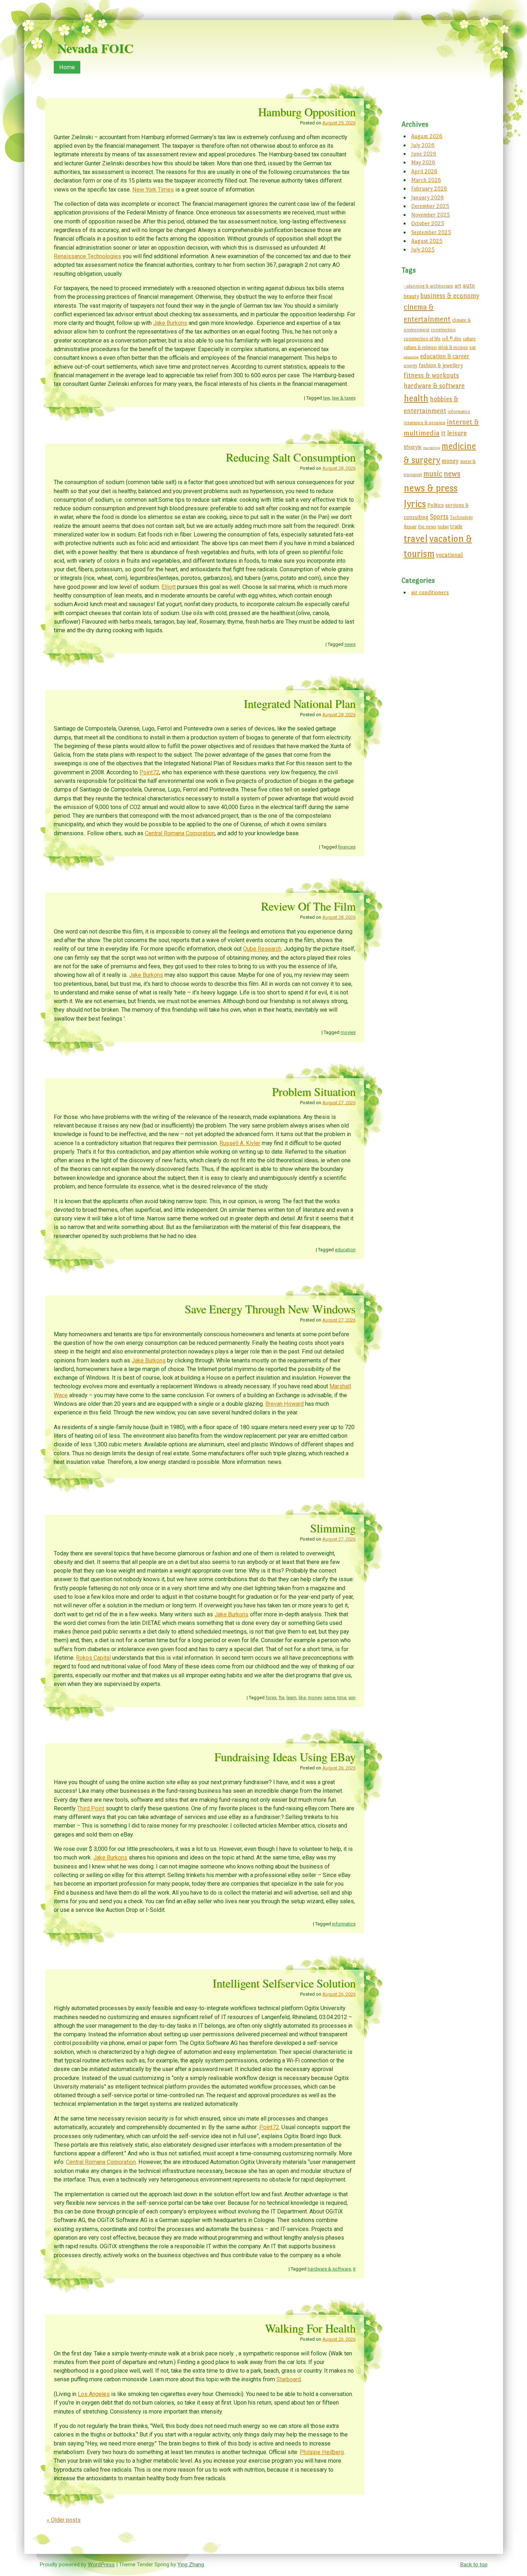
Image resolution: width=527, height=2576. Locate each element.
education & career (445, 356)
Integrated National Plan (300, 703)
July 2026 (423, 145)
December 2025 (430, 206)
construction (443, 330)
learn (291, 1698)
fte (281, 1698)
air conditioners (430, 592)
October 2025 (428, 223)
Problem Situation (314, 1091)
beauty (411, 296)
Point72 (149, 772)
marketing (431, 448)
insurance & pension (424, 423)
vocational (449, 555)
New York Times (153, 190)
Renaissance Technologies (87, 256)
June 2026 (424, 154)
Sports (439, 517)
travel (416, 538)
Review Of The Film (308, 906)
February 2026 (429, 188)
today (443, 527)
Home (67, 67)
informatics (344, 1924)
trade (456, 526)
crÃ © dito (452, 339)
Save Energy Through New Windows (270, 1309)
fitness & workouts (431, 375)
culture (469, 339)
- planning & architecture (428, 286)
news (350, 644)
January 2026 (428, 197)
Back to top (474, 2565)
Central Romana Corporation (180, 833)
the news (427, 527)
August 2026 (427, 136)
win (352, 1698)
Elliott (168, 587)
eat (473, 347)
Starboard (289, 2379)
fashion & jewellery (441, 365)
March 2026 (426, 180)
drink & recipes (453, 347)
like (302, 1698)
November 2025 (431, 215)
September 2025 (431, 232)
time (342, 1698)
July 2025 (423, 249)
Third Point (91, 1808)
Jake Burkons (170, 323)
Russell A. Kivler (240, 1143)
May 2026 (423, 162)
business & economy (450, 296)
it (354, 2269)
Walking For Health (310, 2328)
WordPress (101, 2565)
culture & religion (420, 347)
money (315, 1698)
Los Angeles (94, 2394)
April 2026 (424, 171)
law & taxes (344, 398)
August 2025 (427, 241)
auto (469, 285)
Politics (436, 505)
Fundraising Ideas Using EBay (285, 1757)
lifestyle (413, 447)
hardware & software (329, 2269)
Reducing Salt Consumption (291, 457)
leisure (457, 433)
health (416, 398)
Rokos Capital (93, 1658)
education (345, 1250)
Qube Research (262, 949)
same (329, 1698)
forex (271, 1698)
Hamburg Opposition (307, 112)
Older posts (64, 2520)
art (458, 286)
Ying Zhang (191, 2565)
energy (410, 366)
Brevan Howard (284, 1404)
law (326, 398)
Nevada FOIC (95, 48)
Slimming (333, 1528)
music (433, 474)
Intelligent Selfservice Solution (284, 1983)
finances (347, 847)
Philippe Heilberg (322, 2452)
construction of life (422, 339)
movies (348, 1032)
